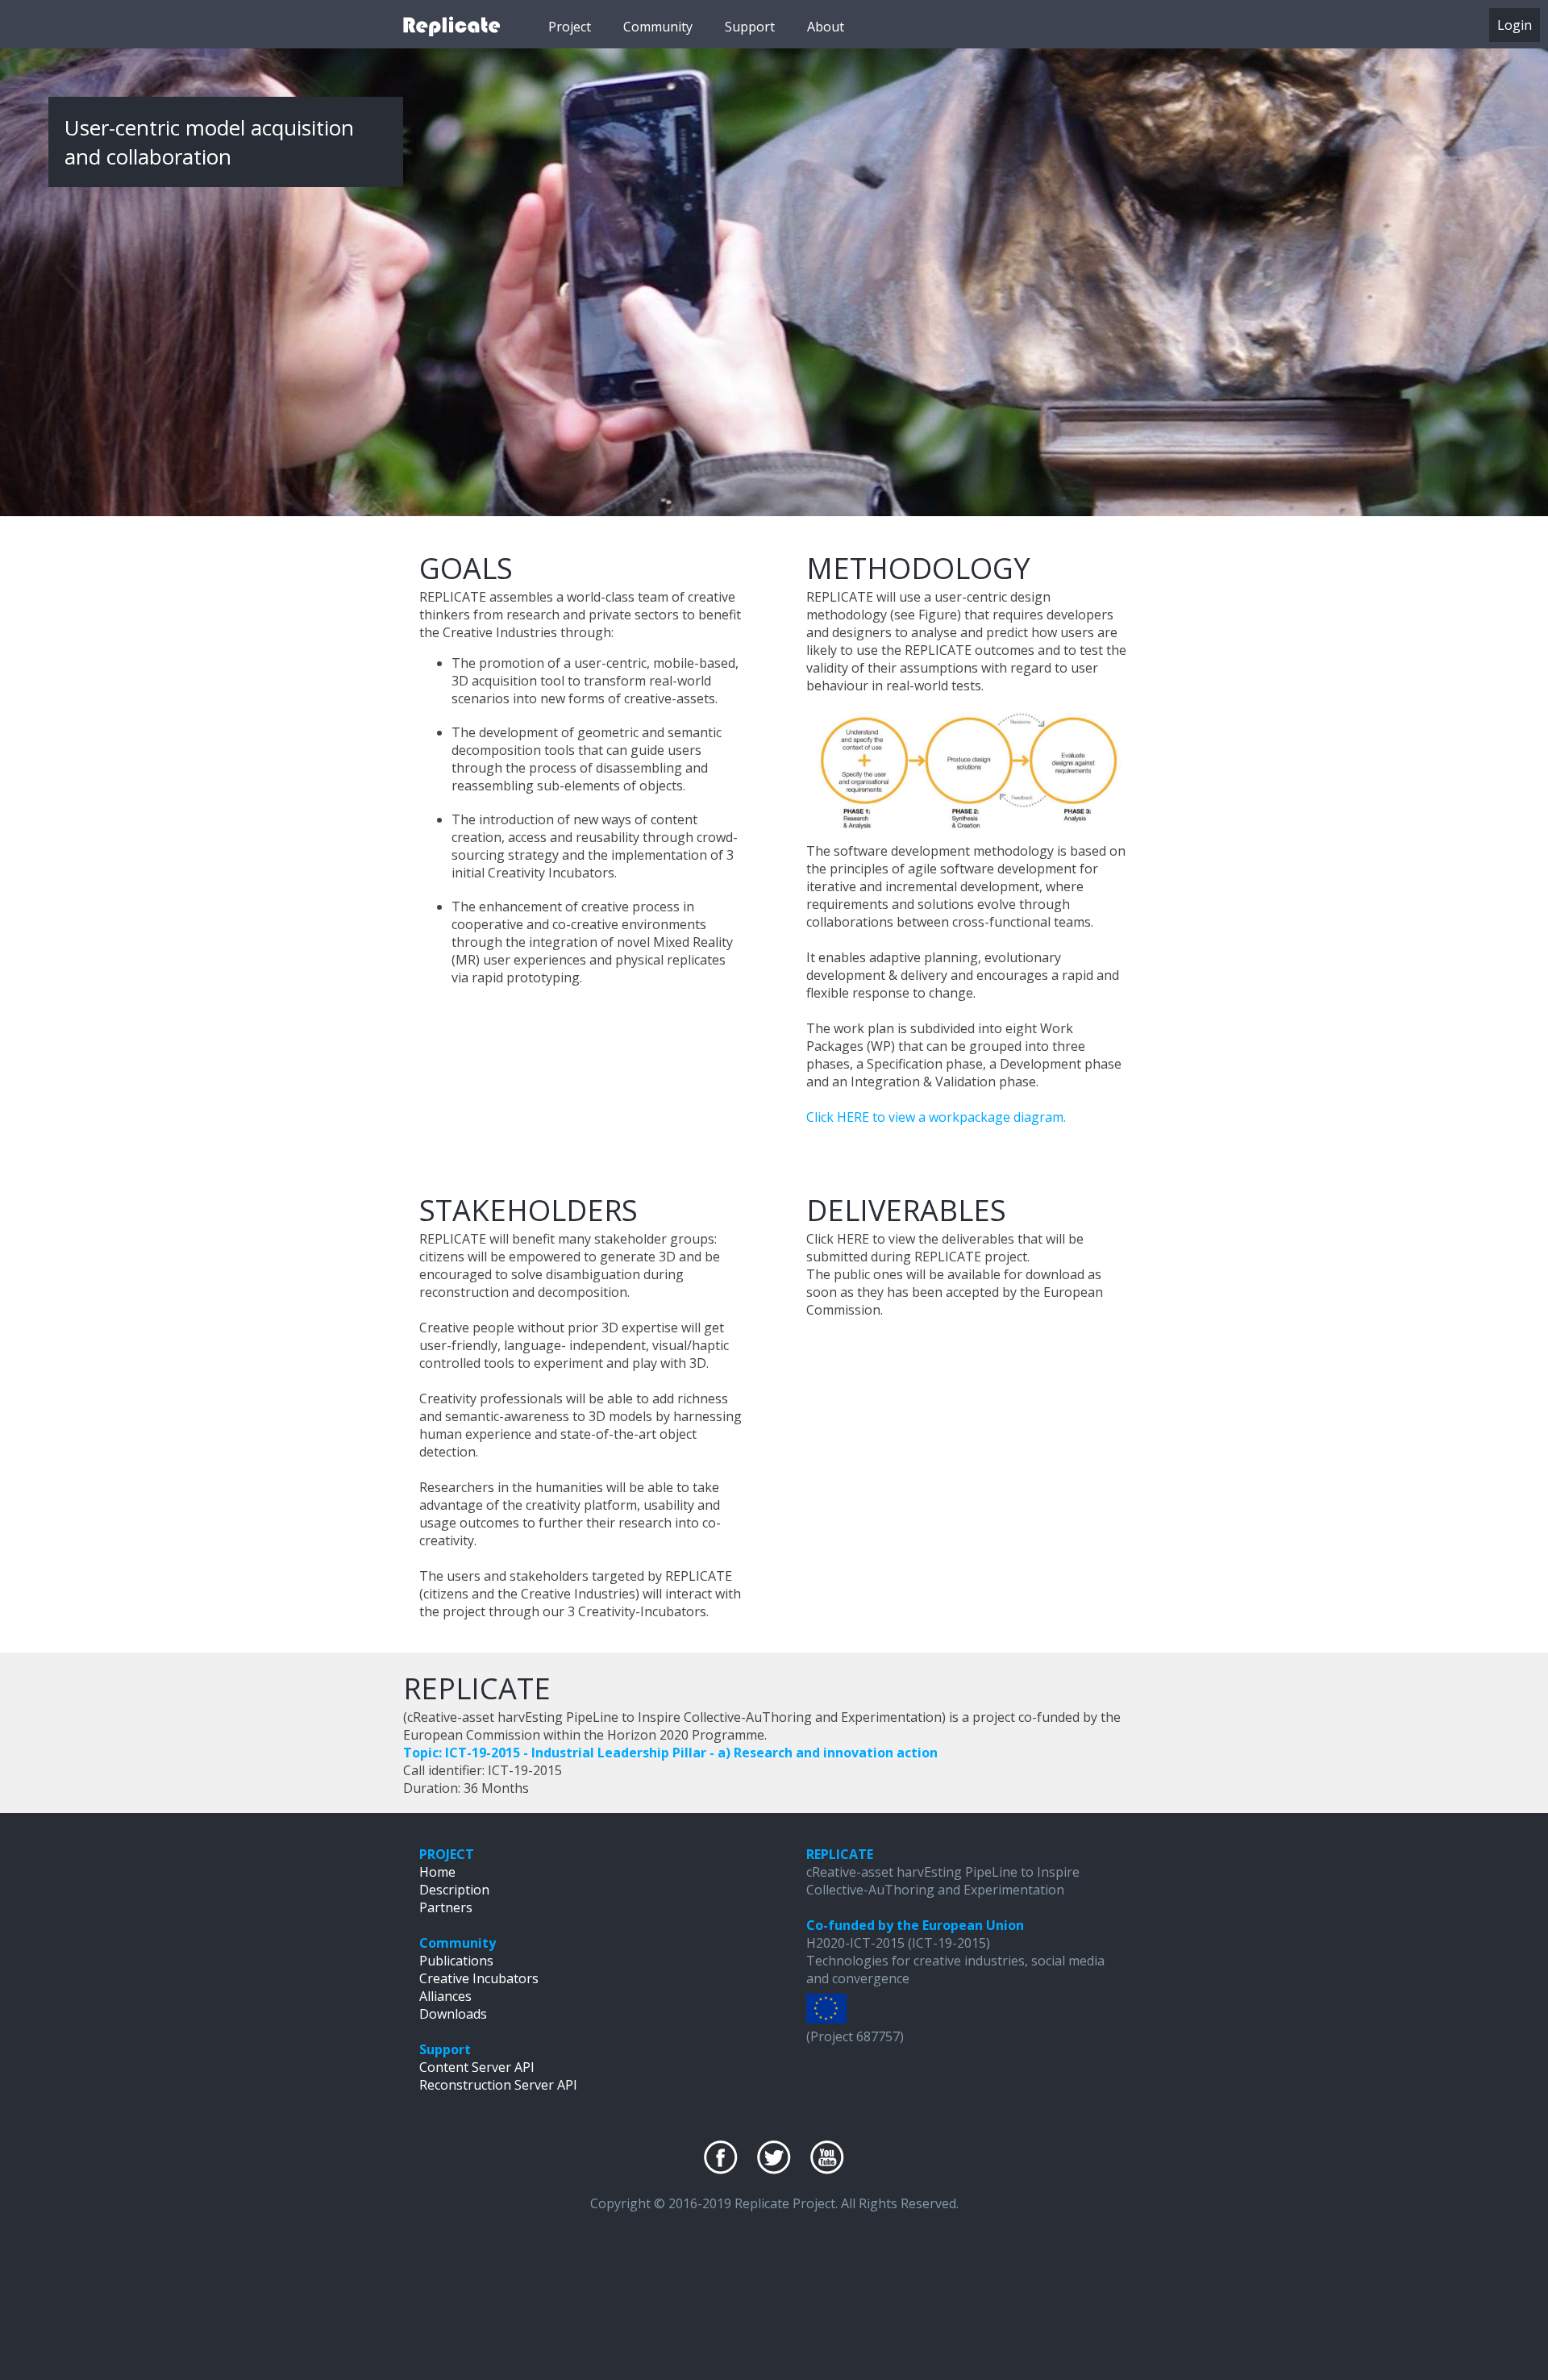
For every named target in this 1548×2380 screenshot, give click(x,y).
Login (1515, 25)
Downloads (453, 2014)
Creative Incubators (479, 1978)
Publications (456, 1961)
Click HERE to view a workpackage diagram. (936, 1117)
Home (437, 1872)
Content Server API (477, 2067)
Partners (446, 1907)
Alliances (445, 1996)
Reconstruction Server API (498, 2085)
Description (454, 1890)
